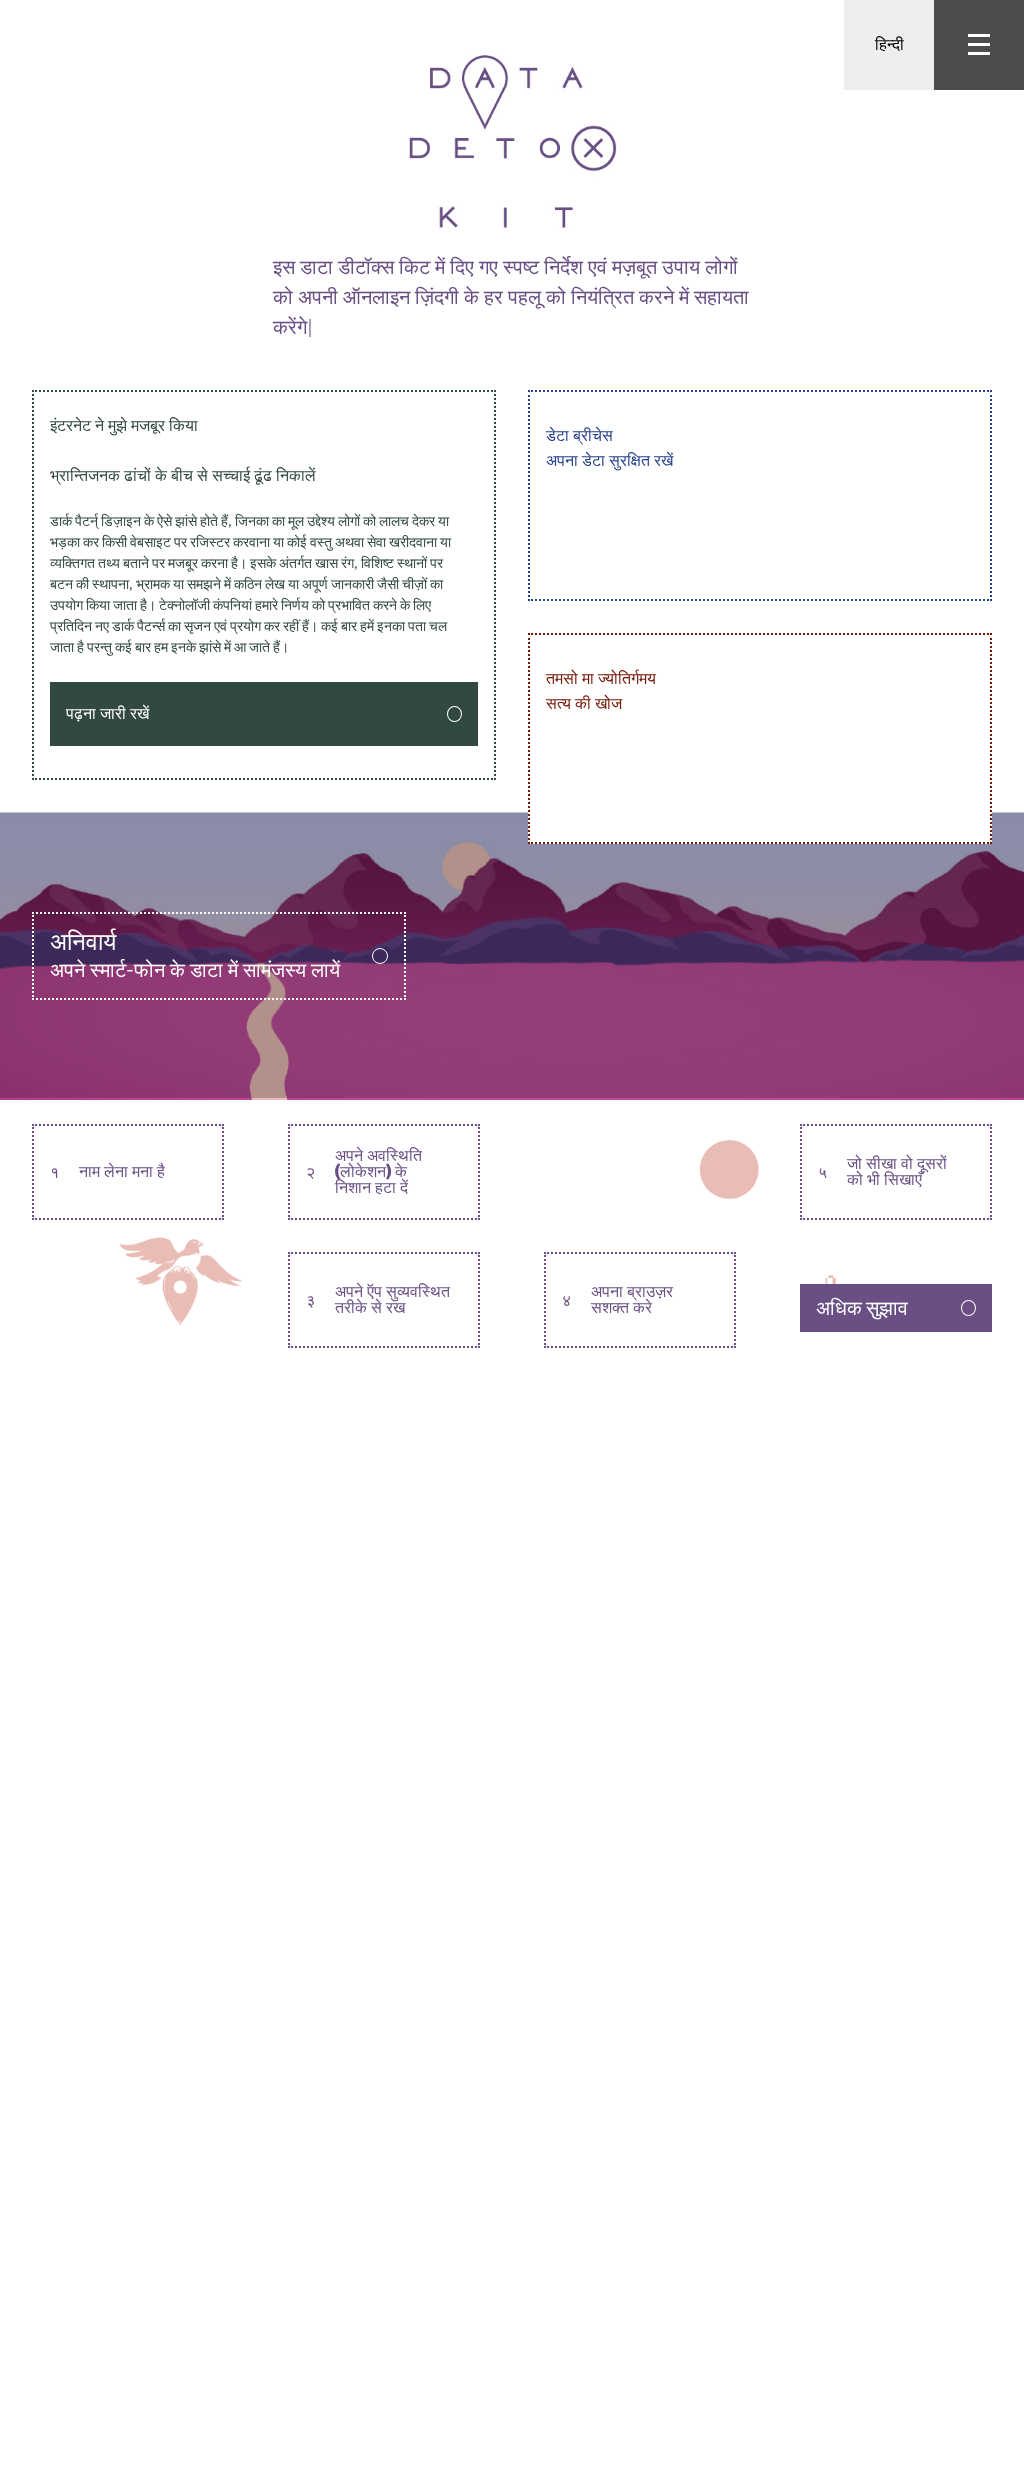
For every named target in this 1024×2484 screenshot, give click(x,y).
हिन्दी (889, 44)
